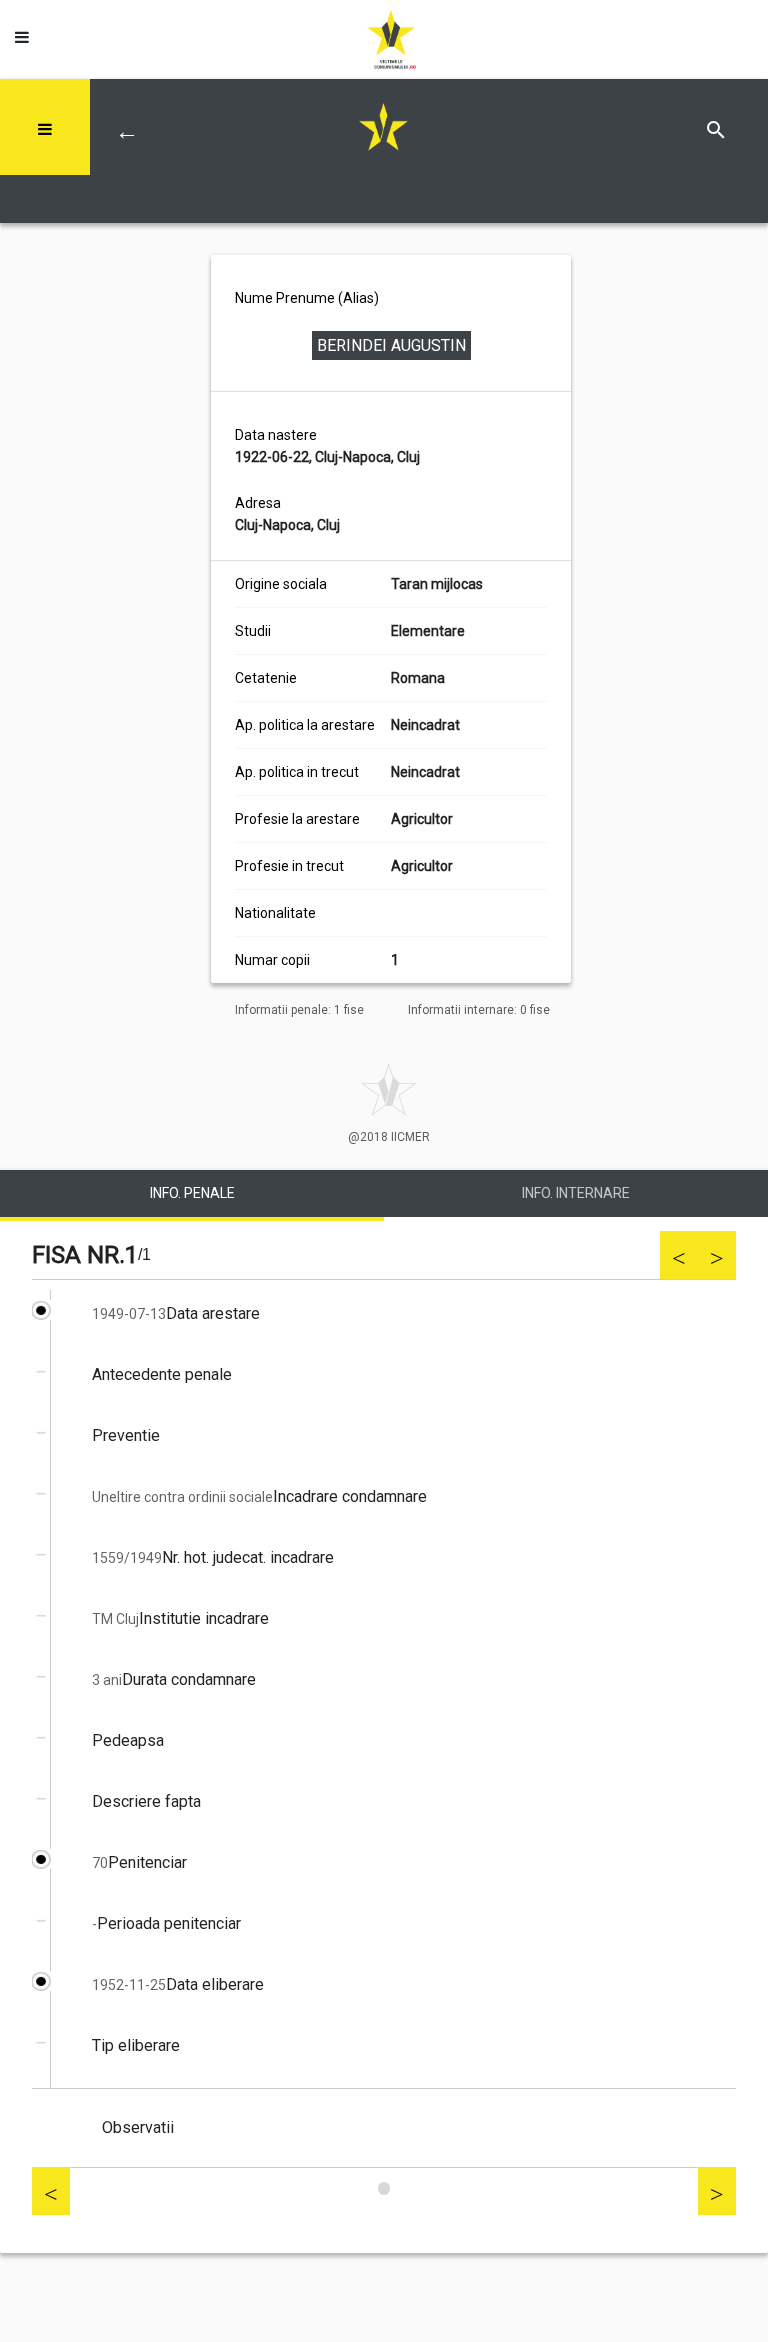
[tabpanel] (384, 1729)
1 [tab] (384, 2188)
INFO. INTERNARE (576, 1193)
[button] (22, 32)
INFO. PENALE (192, 1193)
